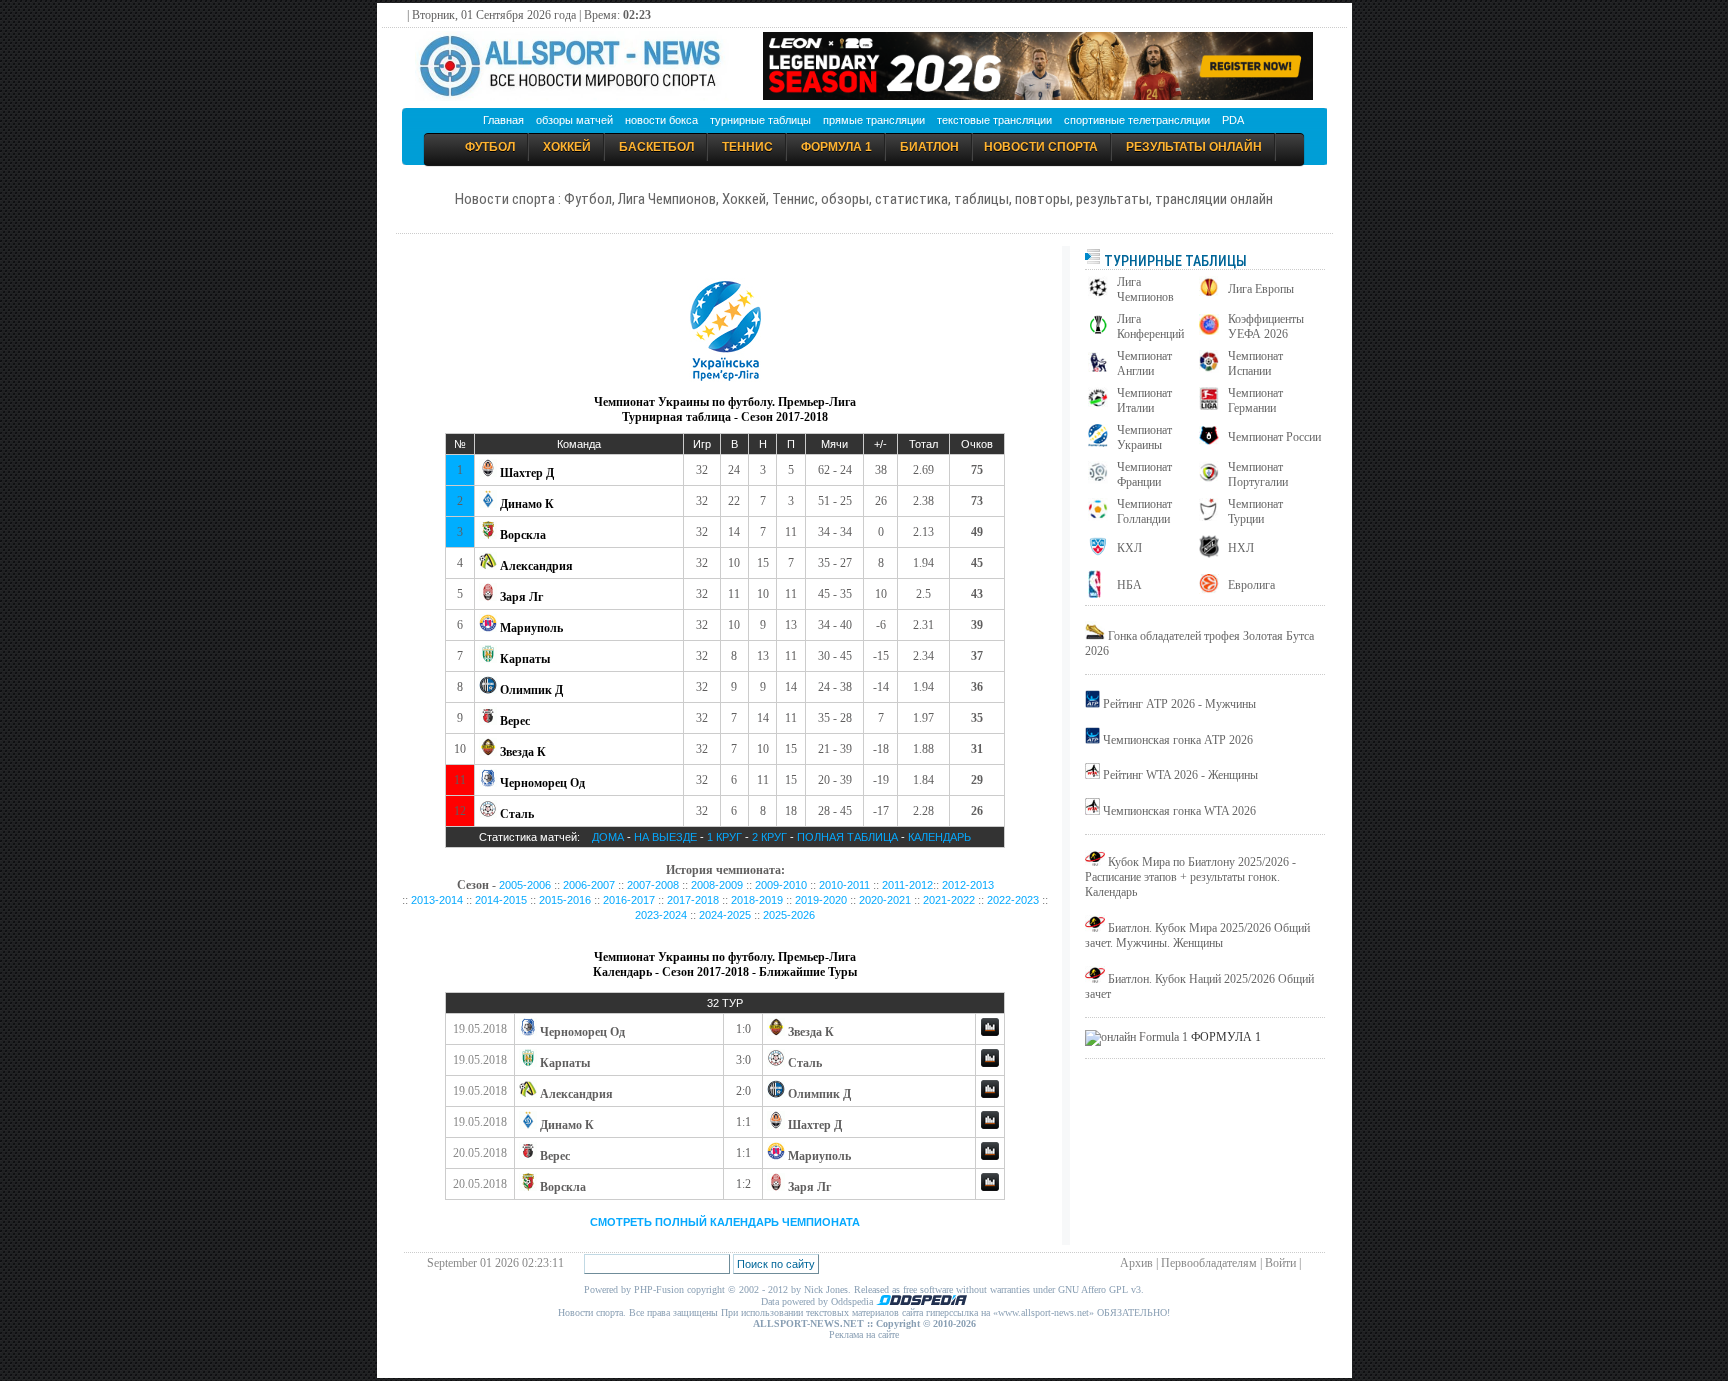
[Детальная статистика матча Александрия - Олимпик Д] (990, 1094)
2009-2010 (781, 885)
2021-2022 (949, 900)
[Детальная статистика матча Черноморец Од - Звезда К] (990, 1032)
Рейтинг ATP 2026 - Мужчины (1179, 704)
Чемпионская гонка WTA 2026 (1179, 811)
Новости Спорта (1041, 147)
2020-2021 (885, 900)
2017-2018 (693, 900)
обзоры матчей (574, 120)
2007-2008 (653, 885)
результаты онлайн (1194, 147)
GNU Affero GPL (1093, 1289)
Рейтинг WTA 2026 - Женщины (1180, 775)
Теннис (747, 147)
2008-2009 (717, 885)
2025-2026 (789, 915)
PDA (1233, 120)
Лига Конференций (1150, 326)
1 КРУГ (724, 837)
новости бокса (661, 120)
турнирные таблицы (760, 120)
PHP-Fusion (659, 1289)
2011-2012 (907, 885)
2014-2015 (501, 900)
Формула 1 (836, 147)
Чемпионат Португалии (1258, 474)
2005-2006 (525, 885)
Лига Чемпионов (1145, 289)
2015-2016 (565, 900)
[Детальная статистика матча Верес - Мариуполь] (990, 1156)
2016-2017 (629, 900)
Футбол (490, 147)
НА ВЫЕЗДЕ (665, 837)
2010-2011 (844, 885)
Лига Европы (1261, 289)
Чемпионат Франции (1144, 474)
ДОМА (608, 837)
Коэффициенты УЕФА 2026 (1266, 326)
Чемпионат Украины (1144, 437)
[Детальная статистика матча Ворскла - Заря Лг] (990, 1187)
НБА (1129, 585)
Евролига (1251, 585)
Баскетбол (656, 147)
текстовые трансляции (994, 120)
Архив (1136, 1263)
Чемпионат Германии (1255, 400)
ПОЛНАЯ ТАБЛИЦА (847, 837)
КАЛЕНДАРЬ (939, 837)
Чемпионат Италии (1144, 400)
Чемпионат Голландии (1144, 511)
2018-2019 (757, 900)
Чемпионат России (1274, 437)
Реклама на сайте (864, 1334)
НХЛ (1241, 548)
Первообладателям (1209, 1263)
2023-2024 (661, 915)
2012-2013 (968, 885)
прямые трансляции (874, 120)
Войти (1280, 1263)
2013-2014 (437, 900)
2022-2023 (1013, 900)
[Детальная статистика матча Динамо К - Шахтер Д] (990, 1125)
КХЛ (1129, 548)
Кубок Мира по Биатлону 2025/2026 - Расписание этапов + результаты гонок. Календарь (1190, 877)
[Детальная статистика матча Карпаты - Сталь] (990, 1063)
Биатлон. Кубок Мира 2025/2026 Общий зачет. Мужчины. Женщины (1197, 935)
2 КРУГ (771, 837)
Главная (503, 120)
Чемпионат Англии (1144, 363)
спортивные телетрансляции (1137, 120)
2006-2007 (589, 885)
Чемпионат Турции (1255, 511)
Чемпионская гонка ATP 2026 (1178, 740)
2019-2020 (821, 900)
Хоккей (567, 147)
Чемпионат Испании (1255, 363)
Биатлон (929, 147)
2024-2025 (725, 915)
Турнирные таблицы (1174, 261)
